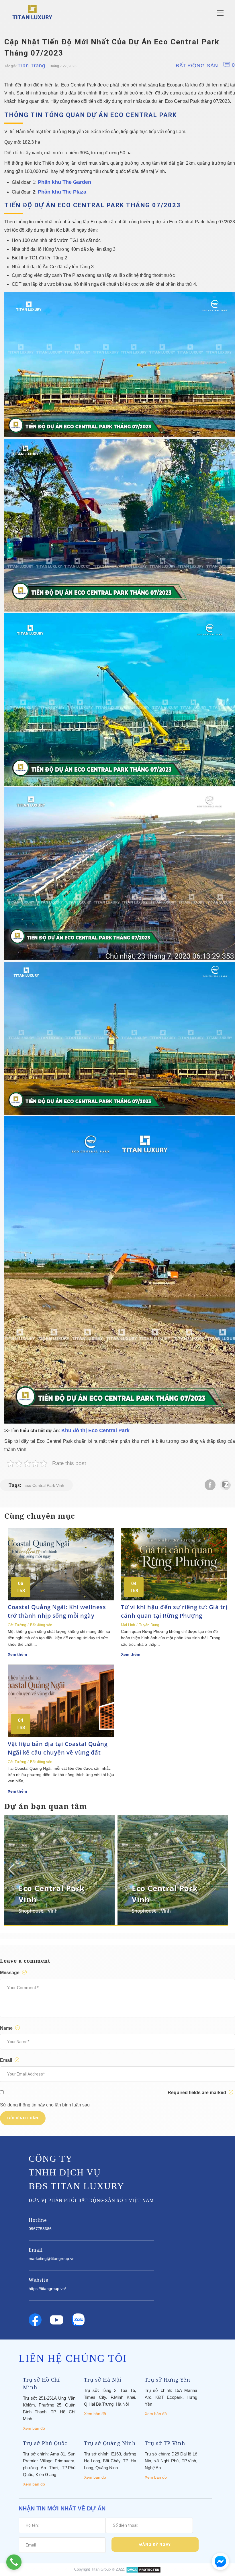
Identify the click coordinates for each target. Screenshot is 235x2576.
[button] (223, 1869)
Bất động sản (197, 66)
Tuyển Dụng (149, 1625)
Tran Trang (31, 66)
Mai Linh (128, 1625)
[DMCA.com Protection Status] (143, 2569)
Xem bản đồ (34, 2428)
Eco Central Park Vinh (44, 1485)
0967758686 (40, 2229)
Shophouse (31, 1911)
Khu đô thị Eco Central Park (95, 1430)
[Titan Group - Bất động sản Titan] (32, 12)
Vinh (53, 1911)
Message (10, 1973)
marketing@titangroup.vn (52, 2258)
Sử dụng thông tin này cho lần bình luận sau (45, 2105)
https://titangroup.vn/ (47, 2289)
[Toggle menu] (220, 13)
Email (7, 2060)
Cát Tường (17, 1625)
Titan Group (101, 2569)
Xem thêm (17, 1654)
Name (7, 2028)
